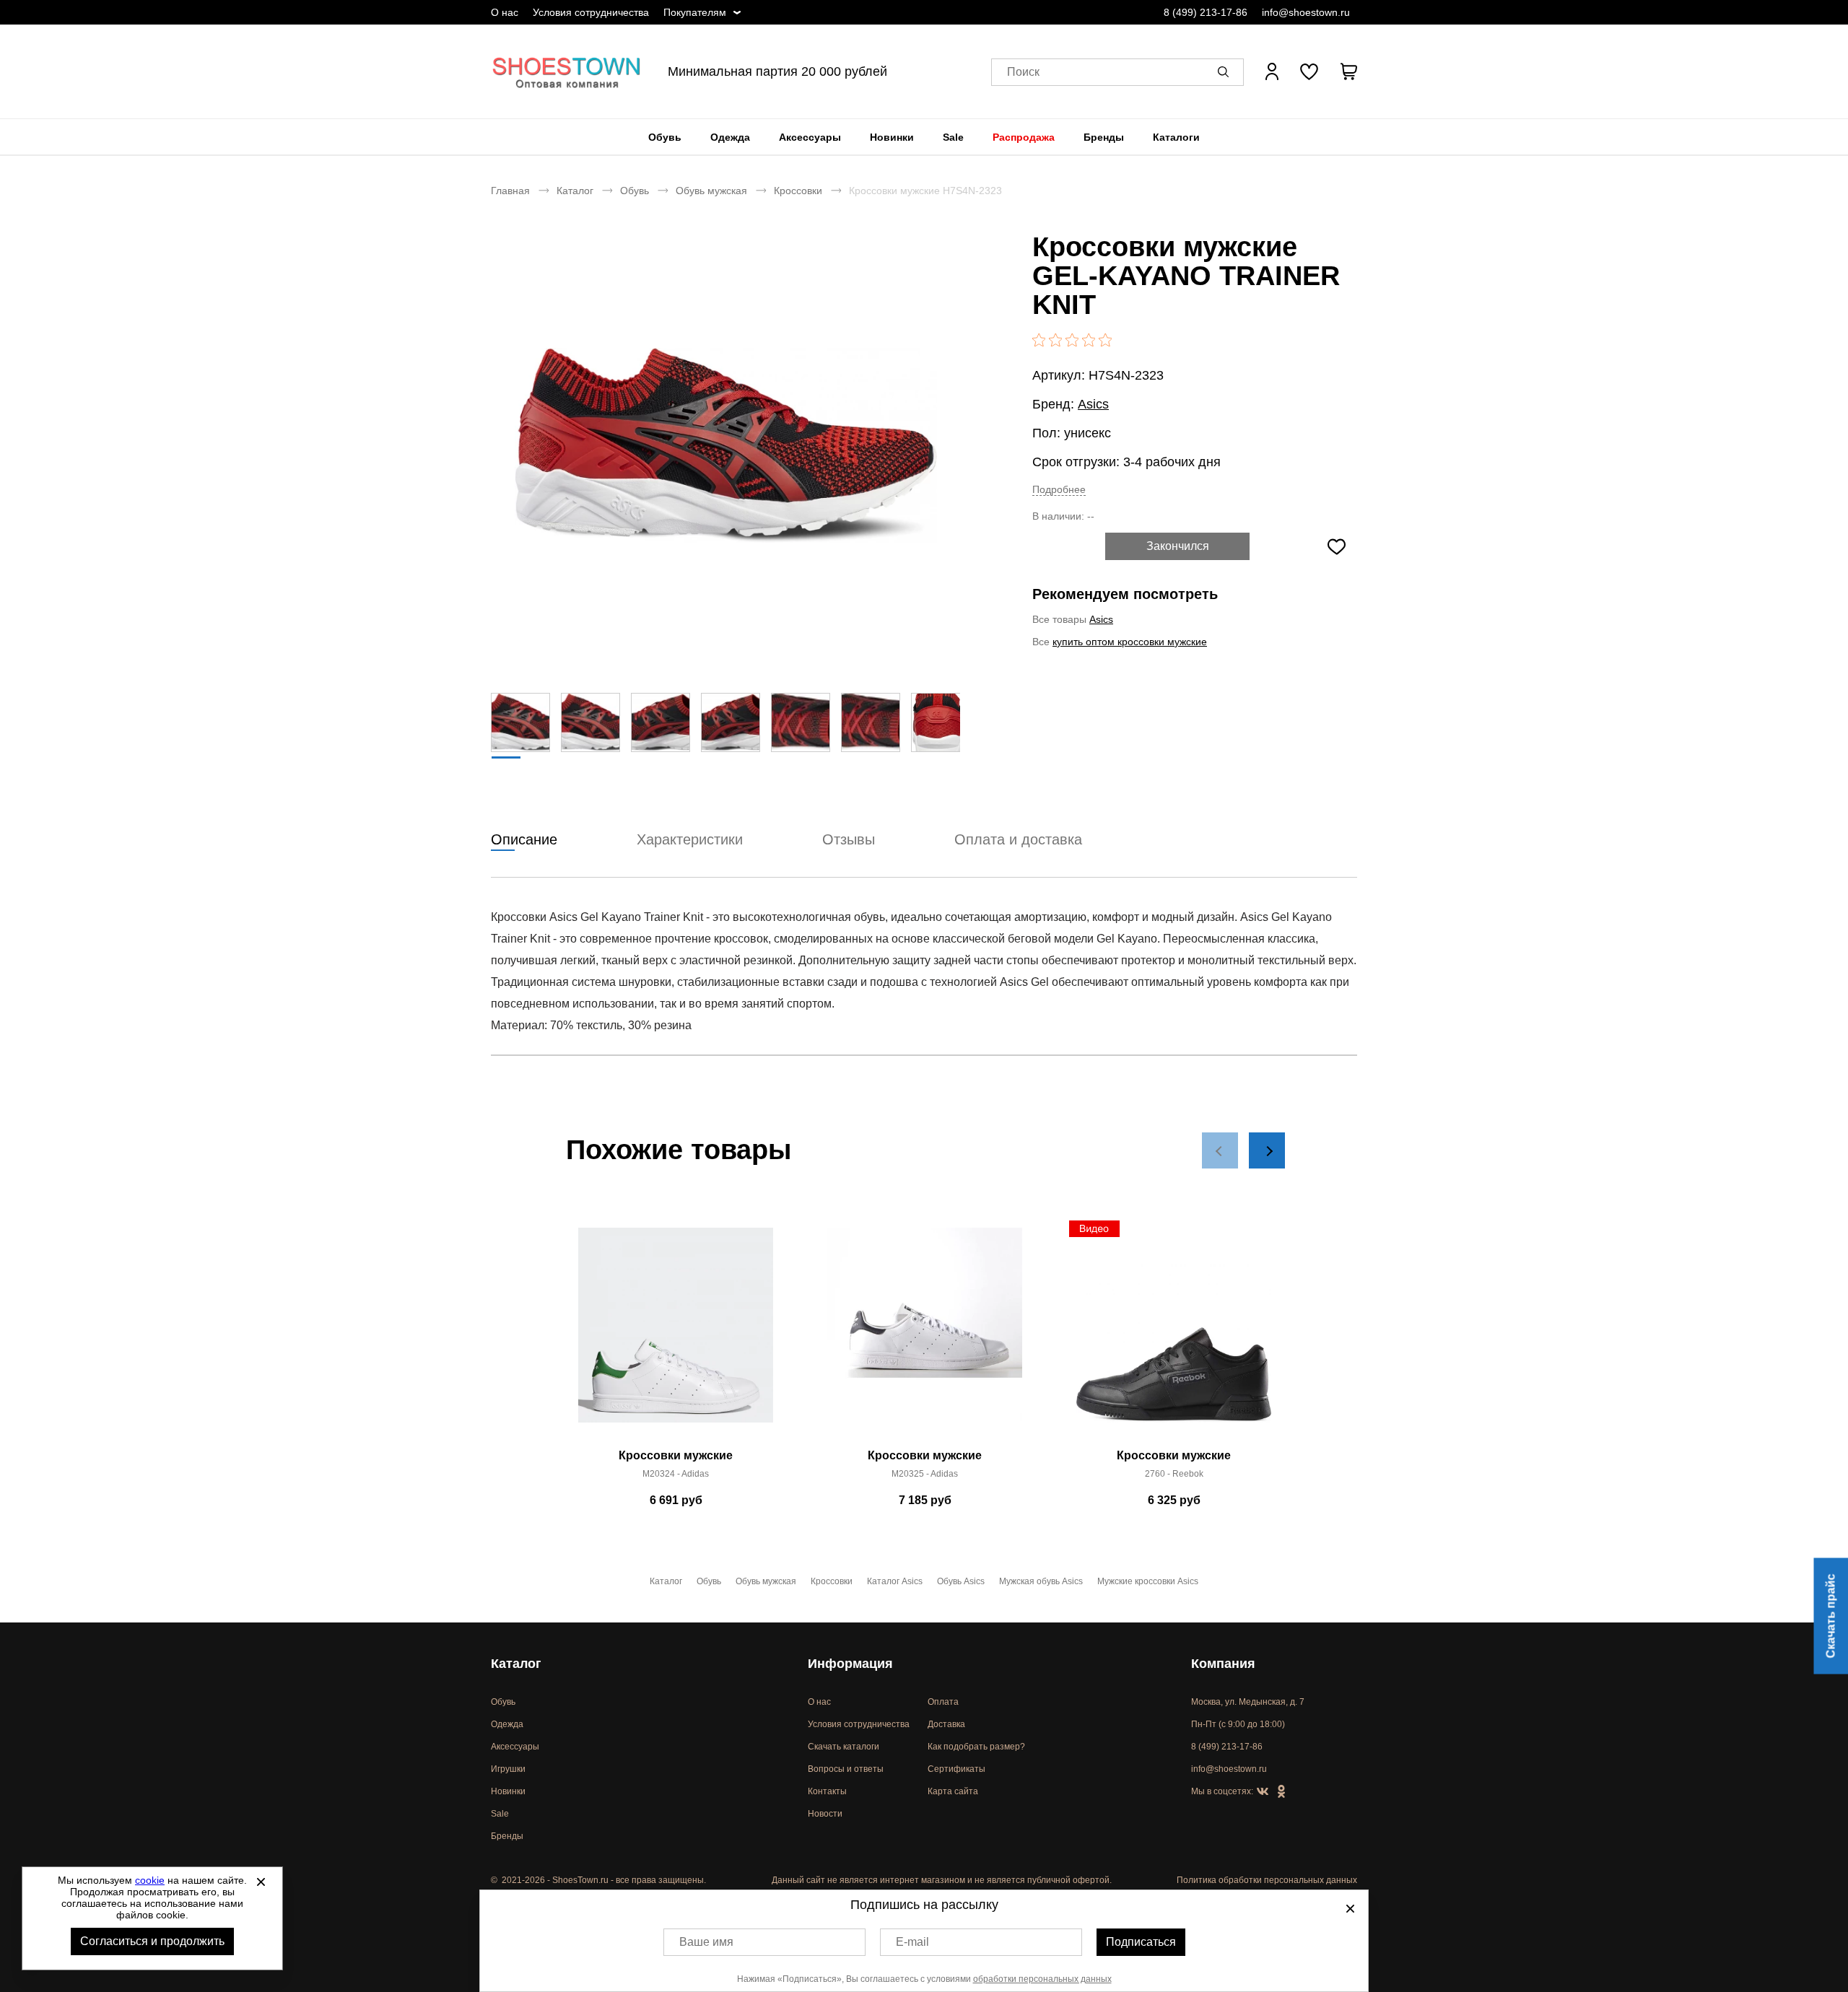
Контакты (827, 1791)
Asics (1093, 404)
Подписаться (1141, 1942)
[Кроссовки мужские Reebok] (1174, 1333)
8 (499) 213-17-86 (1206, 12)
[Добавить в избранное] (1336, 546)
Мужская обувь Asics (1041, 1581)
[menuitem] (665, 137)
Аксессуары (810, 137)
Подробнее (1059, 489)
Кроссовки (798, 191)
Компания (1223, 1664)
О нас (505, 12)
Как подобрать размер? (976, 1747)
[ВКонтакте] (1263, 1792)
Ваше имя (706, 1942)
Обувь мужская (711, 191)
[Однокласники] (1281, 1792)
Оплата (943, 1702)
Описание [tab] (524, 839)
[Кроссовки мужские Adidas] (676, 1333)
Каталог (575, 191)
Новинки (892, 137)
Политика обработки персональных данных (1267, 1880)
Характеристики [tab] (690, 839)
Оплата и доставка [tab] (1018, 839)
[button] (1226, 71)
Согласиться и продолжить (152, 1941)
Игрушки (508, 1769)
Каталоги (1176, 137)
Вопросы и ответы (846, 1769)
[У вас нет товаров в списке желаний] (1309, 71)
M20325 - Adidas (925, 1474)
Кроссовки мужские (676, 1455)
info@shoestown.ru (1306, 12)
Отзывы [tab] (849, 839)
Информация (850, 1664)
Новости (825, 1814)
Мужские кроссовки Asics (1148, 1581)
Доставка (946, 1724)
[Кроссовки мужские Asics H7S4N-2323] (725, 445)
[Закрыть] (261, 1882)
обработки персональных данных (1042, 1979)
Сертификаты (956, 1769)
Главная (510, 191)
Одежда (730, 137)
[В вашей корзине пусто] (1348, 71)
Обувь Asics (961, 1581)
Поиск (1023, 72)
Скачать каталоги (844, 1747)
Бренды (1104, 137)
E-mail (912, 1942)
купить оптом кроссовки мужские (1130, 642)
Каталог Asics (895, 1581)
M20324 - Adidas (676, 1474)
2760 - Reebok (1174, 1474)
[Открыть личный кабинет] (1272, 71)
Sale (953, 137)
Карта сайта (953, 1791)
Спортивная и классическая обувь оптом (567, 71)
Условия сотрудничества (591, 12)
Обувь (665, 137)
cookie (150, 1880)
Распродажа (1024, 137)
